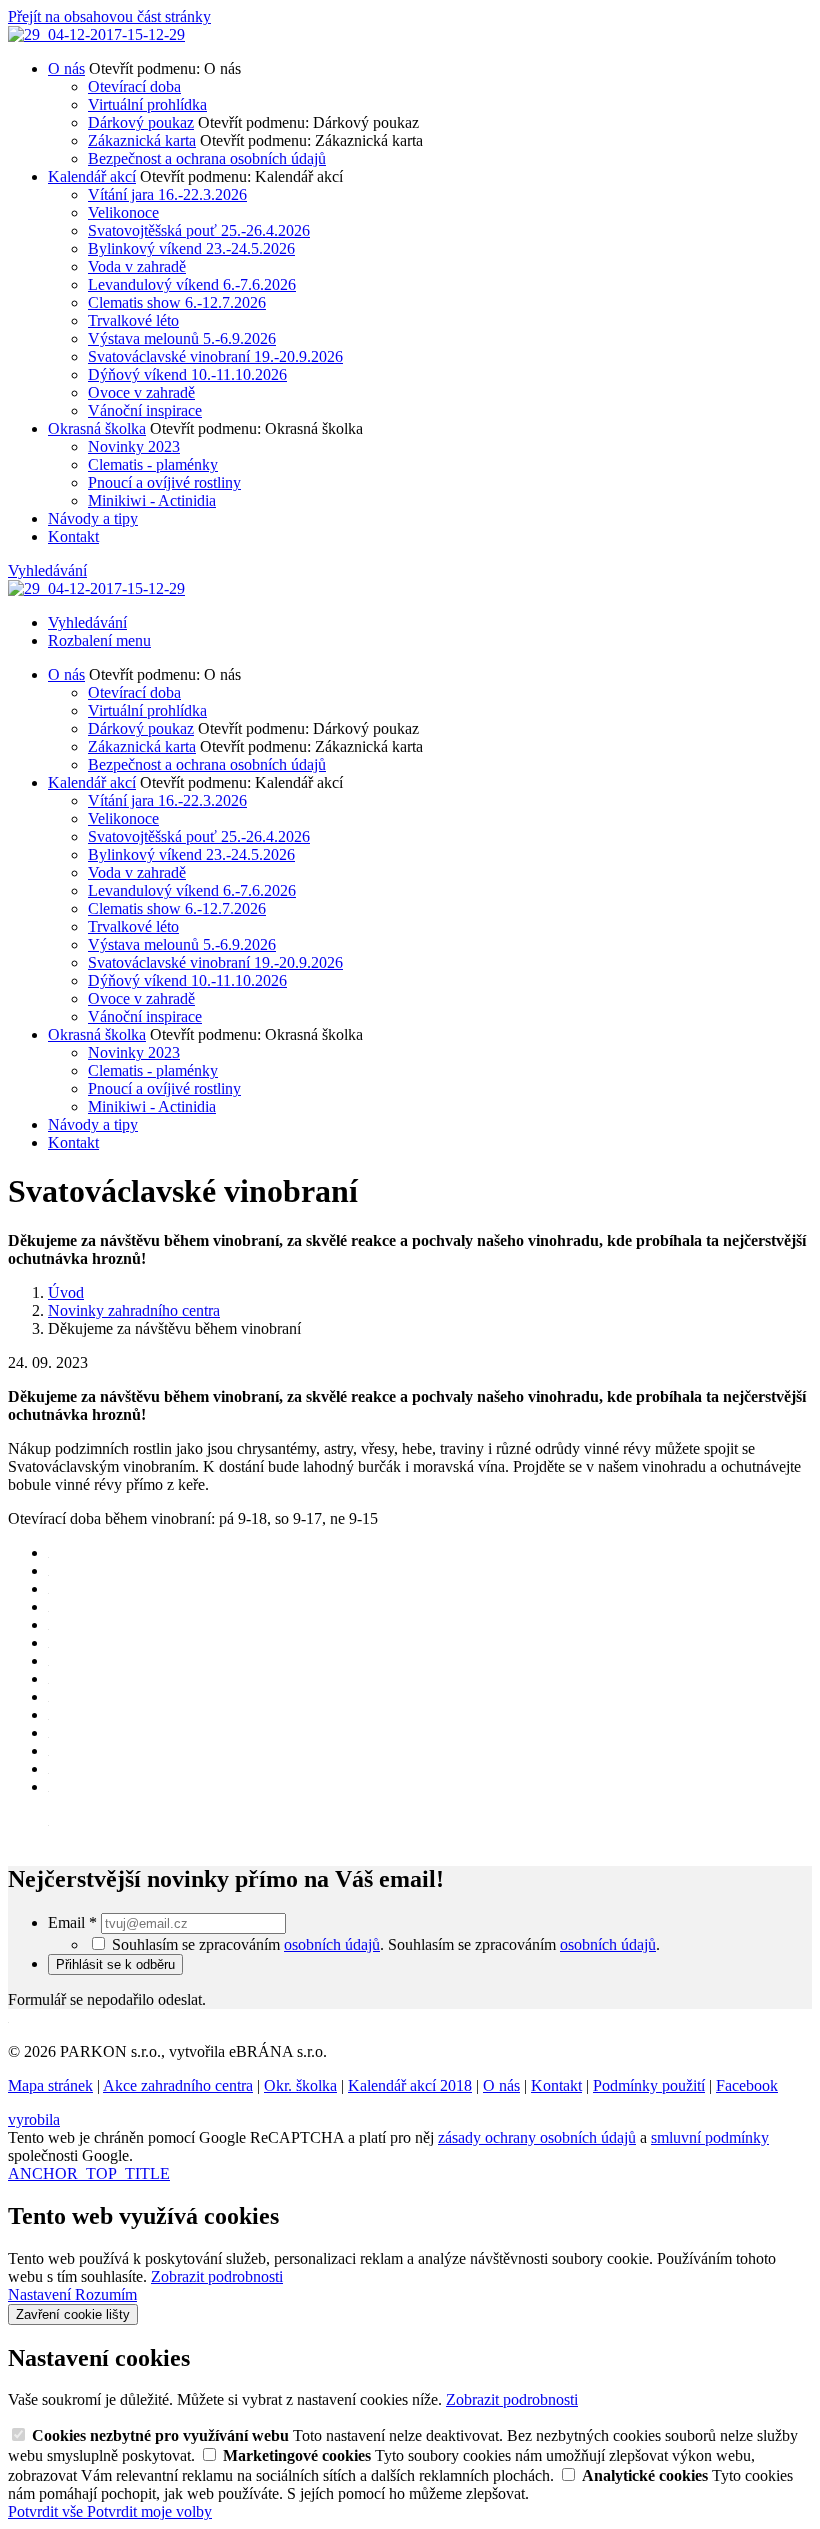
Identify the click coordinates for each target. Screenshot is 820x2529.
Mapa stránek (50, 2085)
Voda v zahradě (137, 266)
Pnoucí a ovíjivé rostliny (164, 482)
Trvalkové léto (133, 320)
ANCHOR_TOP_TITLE (89, 2173)
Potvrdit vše (47, 2511)
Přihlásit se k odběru (115, 1964)
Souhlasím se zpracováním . (524, 1944)
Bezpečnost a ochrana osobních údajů (207, 158)
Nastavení (41, 2294)
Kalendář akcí (92, 176)
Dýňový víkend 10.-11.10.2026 (187, 374)
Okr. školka (300, 2085)
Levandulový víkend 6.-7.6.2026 (192, 284)
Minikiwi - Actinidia (152, 500)
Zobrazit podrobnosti (217, 2276)
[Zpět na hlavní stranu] (96, 34)
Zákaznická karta (142, 140)
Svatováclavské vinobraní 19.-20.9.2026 (215, 356)
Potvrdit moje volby (149, 2511)
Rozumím (106, 2294)
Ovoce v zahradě (141, 392)
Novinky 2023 (134, 446)
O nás (66, 68)
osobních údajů (332, 1944)
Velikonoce (123, 212)
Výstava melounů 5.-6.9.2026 (182, 338)
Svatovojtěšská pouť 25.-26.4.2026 (199, 230)
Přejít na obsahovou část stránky (109, 16)
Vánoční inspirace (145, 410)
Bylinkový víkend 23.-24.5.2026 (191, 248)
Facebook (747, 2085)
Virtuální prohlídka (147, 104)
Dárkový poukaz (141, 122)
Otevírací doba (134, 86)
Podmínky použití (649, 2085)
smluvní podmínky (710, 2137)
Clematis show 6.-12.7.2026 (177, 302)
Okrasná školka (97, 428)
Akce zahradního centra (178, 2085)
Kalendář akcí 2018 (410, 2085)
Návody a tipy (93, 518)
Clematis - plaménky (153, 464)
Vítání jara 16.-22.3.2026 (167, 194)
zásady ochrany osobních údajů (537, 2137)
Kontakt (73, 536)
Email (72, 1922)
